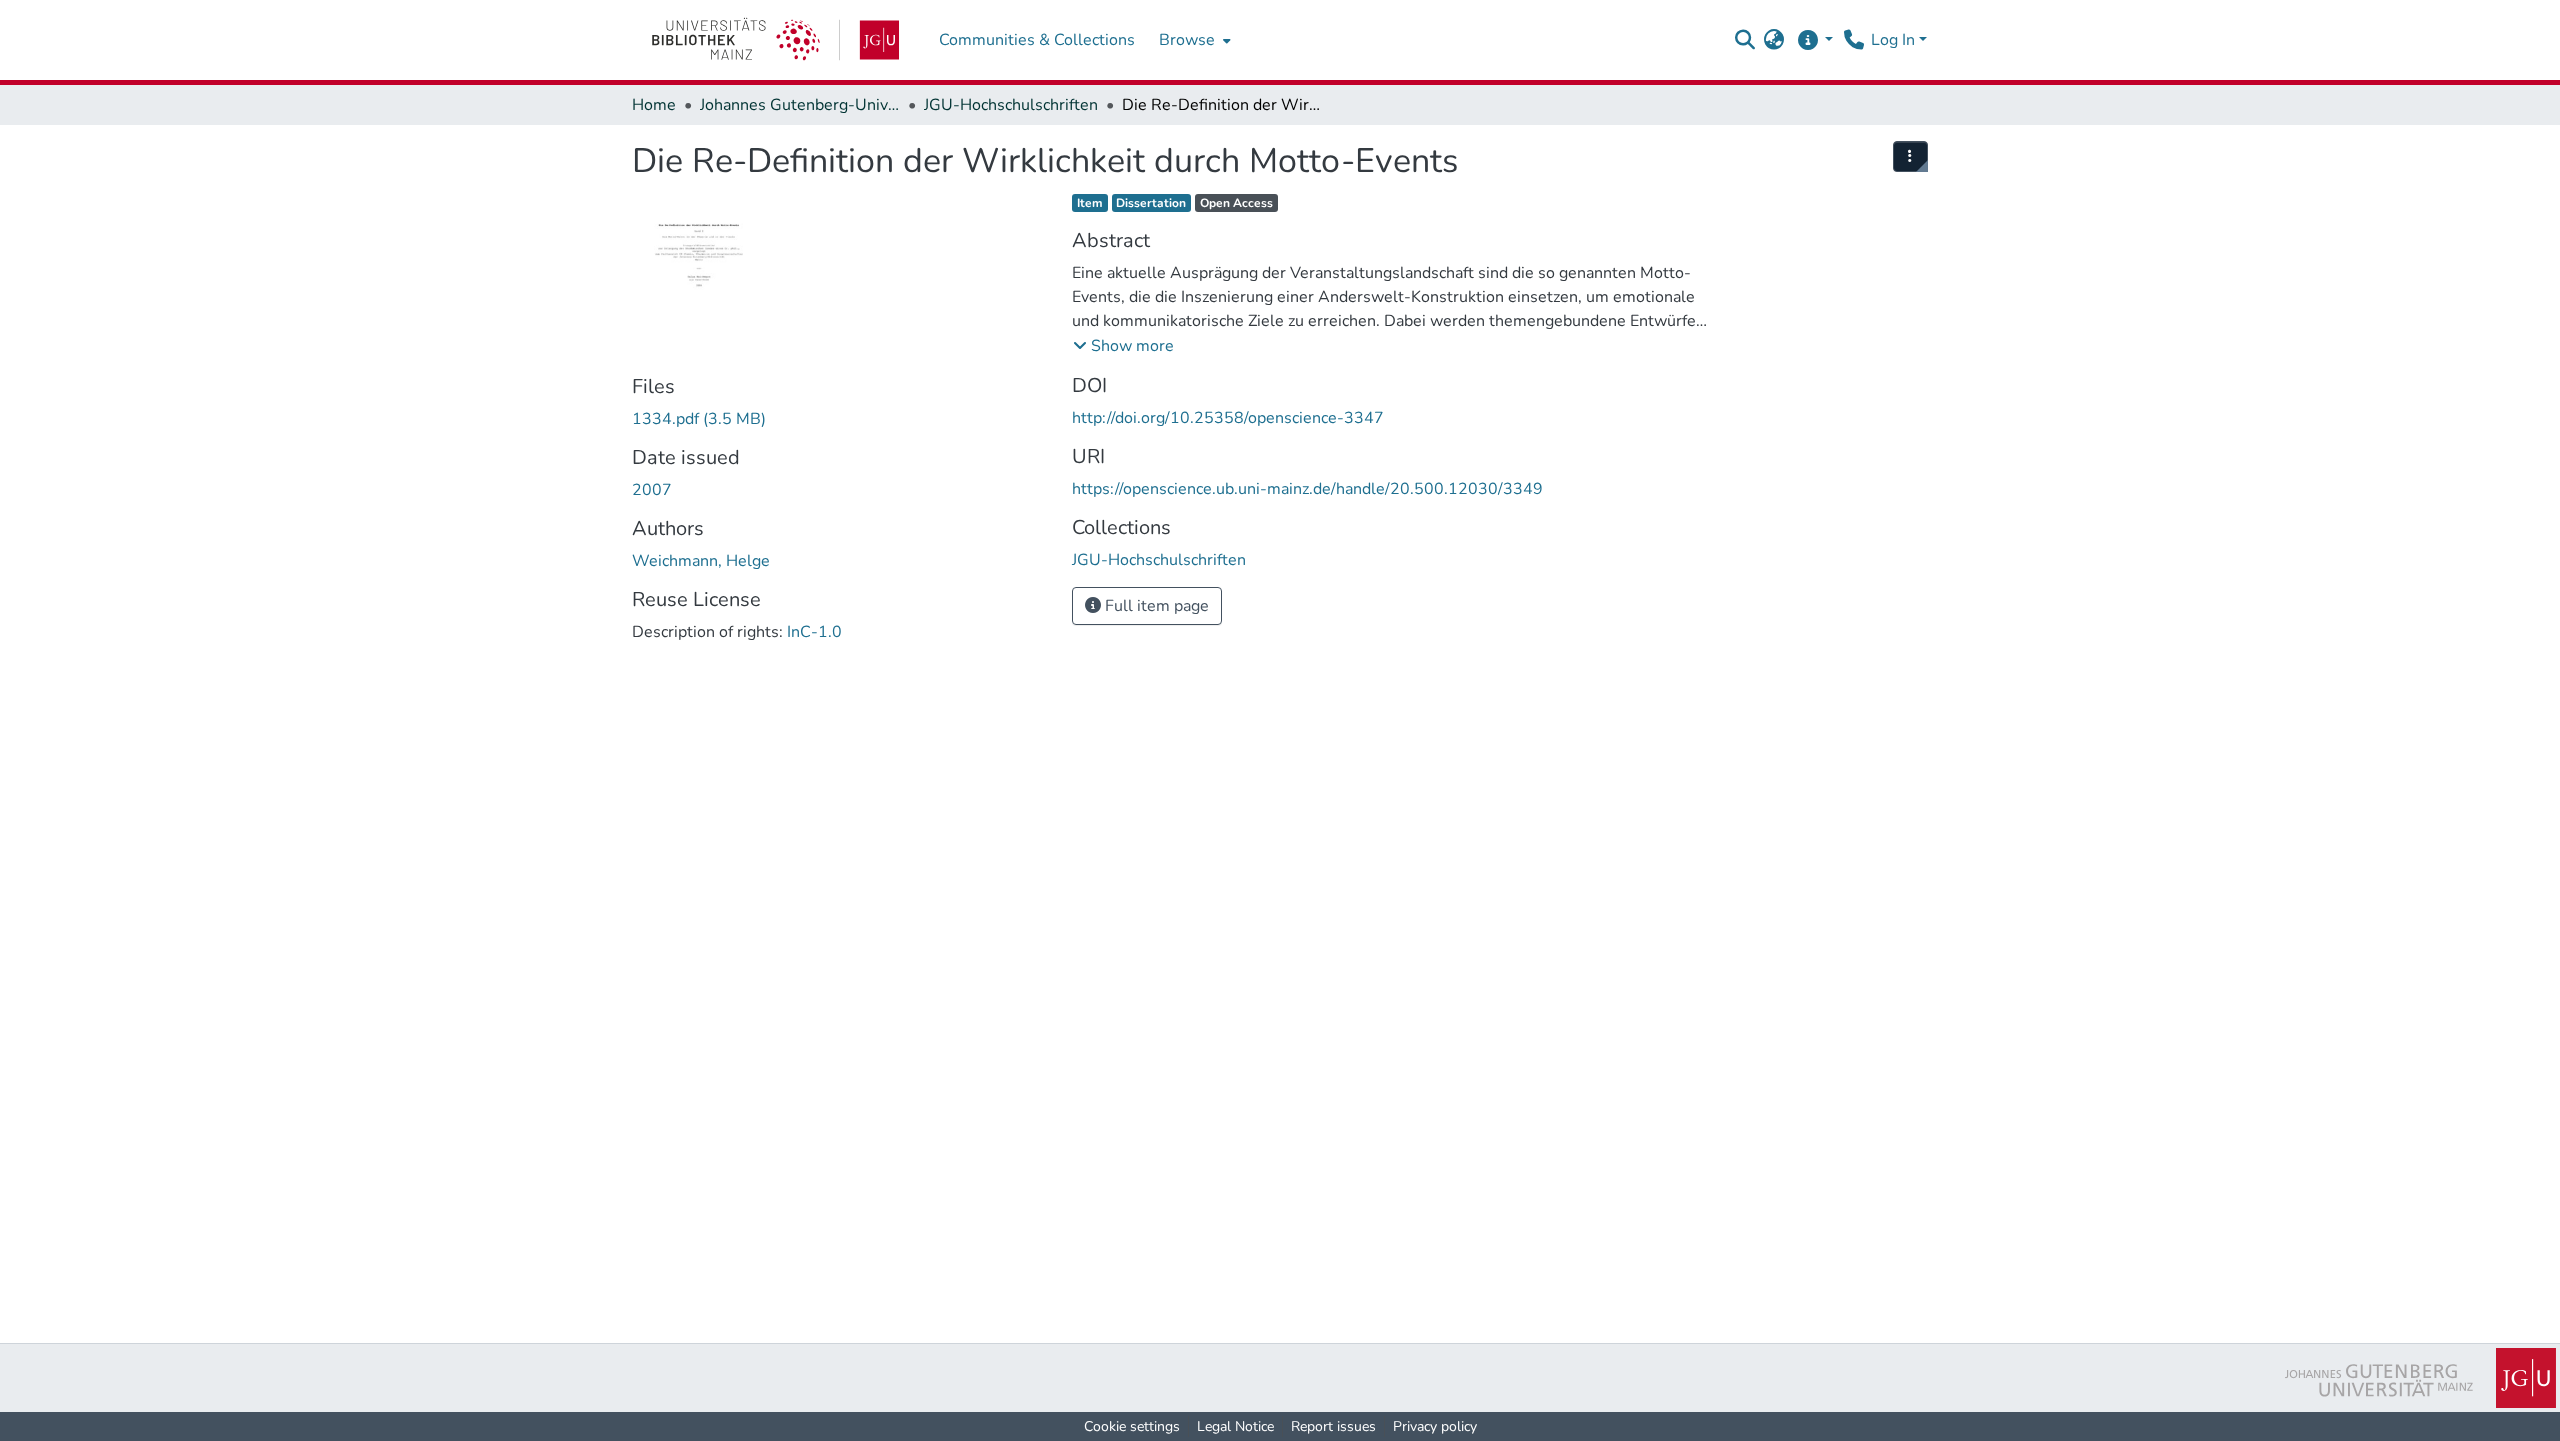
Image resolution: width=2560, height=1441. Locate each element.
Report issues (1333, 1426)
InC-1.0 (814, 632)
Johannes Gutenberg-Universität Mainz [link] (800, 105)
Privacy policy (1435, 1426)
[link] (775, 40)
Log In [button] (1895, 40)
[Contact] (1853, 40)
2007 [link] (652, 490)
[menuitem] (1193, 40)
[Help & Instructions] (1814, 40)
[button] (1744, 40)
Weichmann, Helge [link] (701, 561)
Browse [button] (1187, 40)
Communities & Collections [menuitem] (1037, 40)
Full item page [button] (1155, 606)
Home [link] (654, 105)
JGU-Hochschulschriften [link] (1011, 105)
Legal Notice (1235, 1426)
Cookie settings (1132, 1426)
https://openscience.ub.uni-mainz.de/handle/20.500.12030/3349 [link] (1307, 489)
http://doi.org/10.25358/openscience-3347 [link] (1228, 418)
